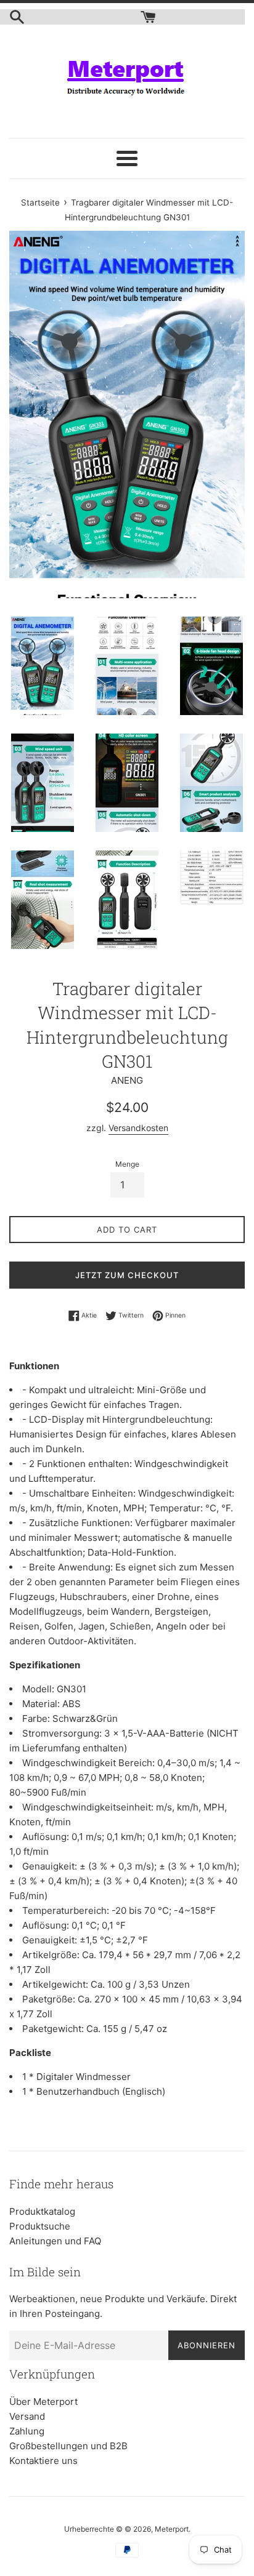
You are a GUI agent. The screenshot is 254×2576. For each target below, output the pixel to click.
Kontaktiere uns (43, 2461)
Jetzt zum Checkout (127, 1275)
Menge (127, 1164)
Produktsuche (40, 2226)
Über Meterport (43, 2402)
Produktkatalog (42, 2211)
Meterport (172, 2529)
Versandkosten (138, 1128)
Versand (27, 2416)
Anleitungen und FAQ (55, 2241)
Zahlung (27, 2431)
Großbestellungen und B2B (68, 2446)
